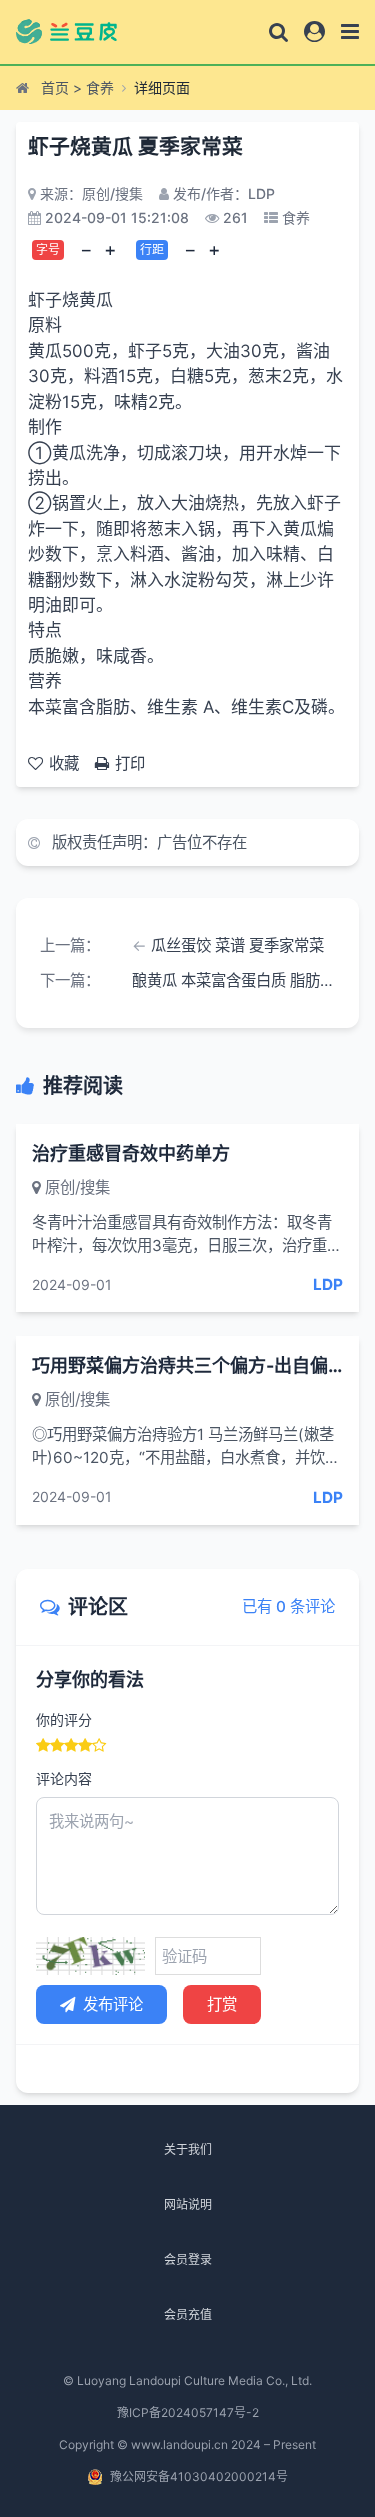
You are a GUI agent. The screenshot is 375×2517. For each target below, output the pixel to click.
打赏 (222, 2004)
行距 (152, 249)
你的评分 (64, 1719)
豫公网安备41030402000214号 (199, 2476)
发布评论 (113, 2004)
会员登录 (188, 2259)
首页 (55, 87)
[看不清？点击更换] (90, 1956)
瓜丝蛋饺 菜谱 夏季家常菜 (237, 945)
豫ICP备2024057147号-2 (188, 2412)
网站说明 (188, 2204)
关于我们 (188, 2149)
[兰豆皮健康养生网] (78, 32)
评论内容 (64, 1778)
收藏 (64, 763)
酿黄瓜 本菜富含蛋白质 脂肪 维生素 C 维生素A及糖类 (233, 980)
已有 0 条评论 (288, 1606)
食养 (100, 87)
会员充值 (188, 2314)
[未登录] (314, 31)
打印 (130, 763)
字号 (48, 249)
